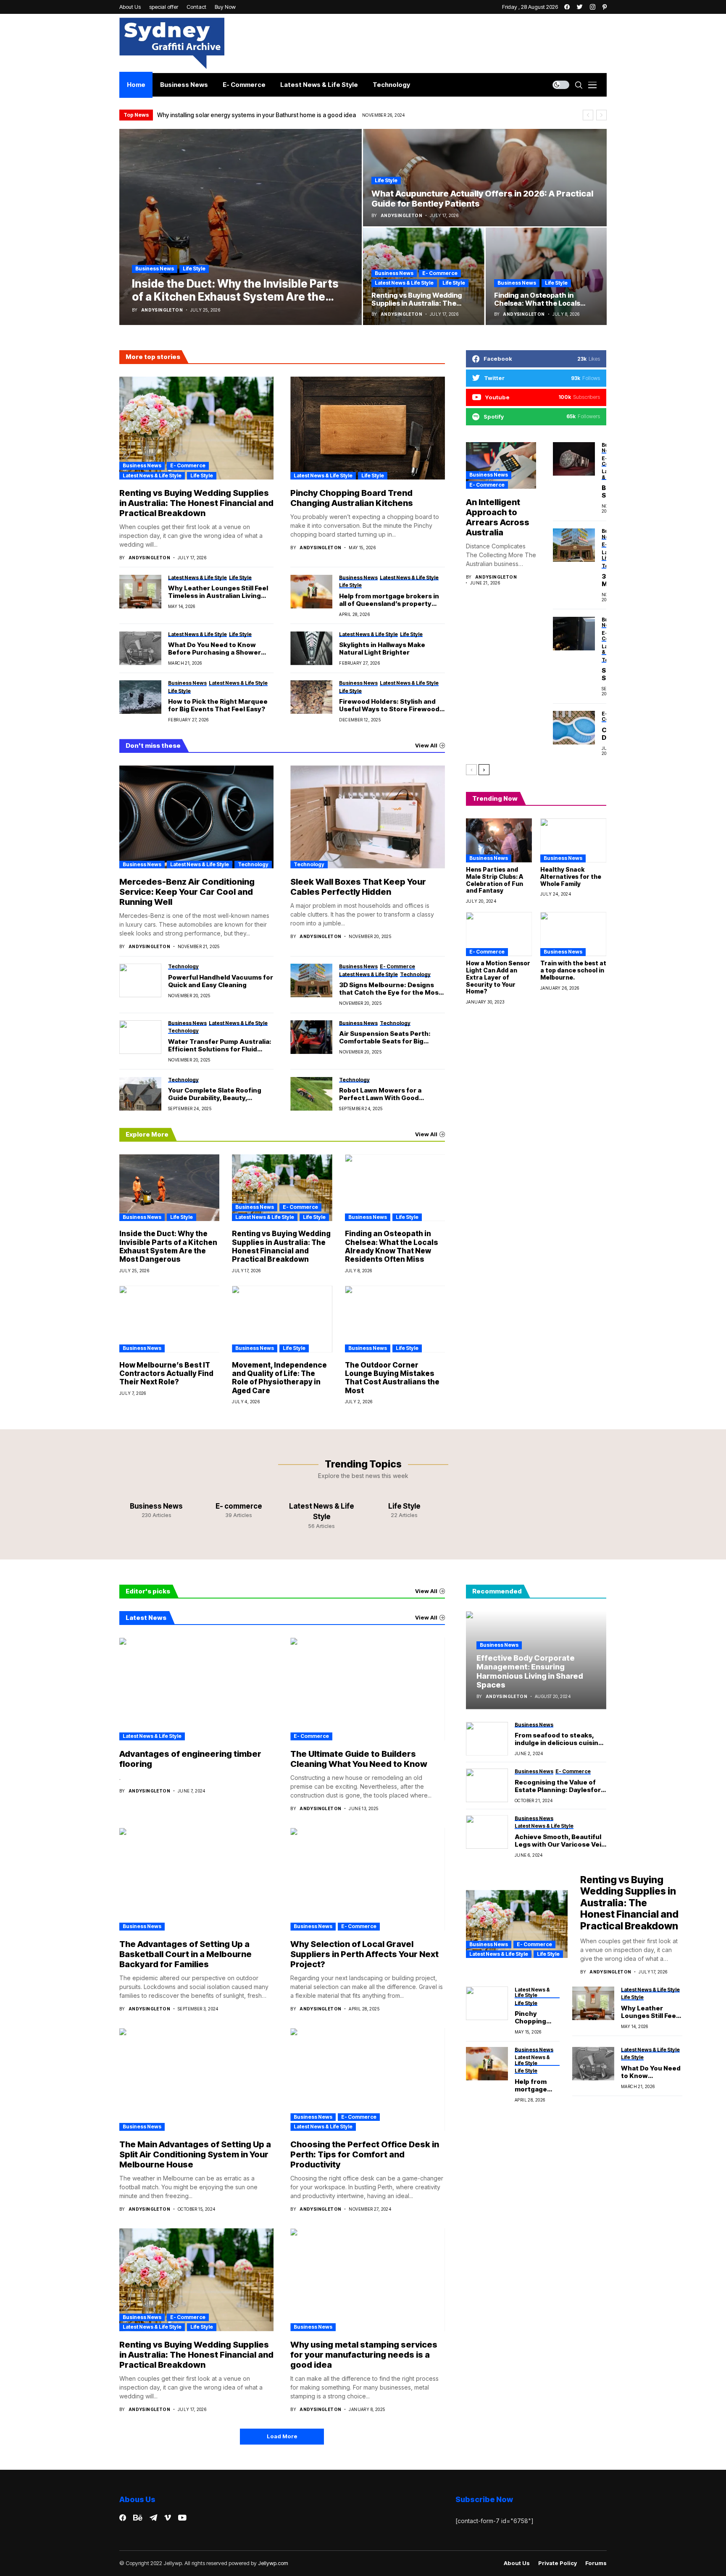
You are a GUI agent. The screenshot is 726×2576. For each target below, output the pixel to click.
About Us (517, 2563)
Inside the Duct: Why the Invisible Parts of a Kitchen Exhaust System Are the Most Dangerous (168, 1246)
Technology (253, 864)
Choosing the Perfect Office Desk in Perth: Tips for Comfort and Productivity (365, 2154)
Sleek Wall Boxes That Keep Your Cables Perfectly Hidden (358, 887)
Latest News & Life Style (404, 283)
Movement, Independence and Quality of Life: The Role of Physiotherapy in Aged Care (279, 1378)
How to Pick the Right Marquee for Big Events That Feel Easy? (218, 705)
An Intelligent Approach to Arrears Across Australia (498, 517)
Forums (596, 2563)
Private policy (558, 2563)
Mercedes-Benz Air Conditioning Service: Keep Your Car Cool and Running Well (187, 892)
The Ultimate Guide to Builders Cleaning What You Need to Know (359, 1759)
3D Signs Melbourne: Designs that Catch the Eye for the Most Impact (390, 989)
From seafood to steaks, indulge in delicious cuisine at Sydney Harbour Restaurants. (559, 1739)
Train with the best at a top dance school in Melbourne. (573, 970)
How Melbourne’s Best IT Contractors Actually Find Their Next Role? (166, 1374)
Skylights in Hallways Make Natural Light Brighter (382, 649)
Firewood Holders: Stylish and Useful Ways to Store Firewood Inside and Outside (389, 705)
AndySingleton (162, 310)
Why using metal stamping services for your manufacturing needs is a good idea (364, 2355)
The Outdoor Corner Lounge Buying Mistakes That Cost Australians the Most (392, 1378)
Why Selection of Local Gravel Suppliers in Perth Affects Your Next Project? (364, 1954)
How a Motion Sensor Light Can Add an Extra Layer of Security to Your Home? (498, 977)
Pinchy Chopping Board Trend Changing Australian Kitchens (352, 498)
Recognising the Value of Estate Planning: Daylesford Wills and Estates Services (560, 1786)
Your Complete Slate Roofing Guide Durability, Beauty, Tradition (215, 1094)
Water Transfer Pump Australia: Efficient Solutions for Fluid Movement (220, 1046)
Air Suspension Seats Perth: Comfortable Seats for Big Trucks (385, 1038)
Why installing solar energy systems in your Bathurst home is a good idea (256, 115)
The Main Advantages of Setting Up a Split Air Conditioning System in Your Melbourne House (195, 2154)
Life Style (194, 269)
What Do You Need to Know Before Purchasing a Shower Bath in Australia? (214, 649)
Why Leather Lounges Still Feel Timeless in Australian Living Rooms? (218, 592)
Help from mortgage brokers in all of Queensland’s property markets (389, 600)
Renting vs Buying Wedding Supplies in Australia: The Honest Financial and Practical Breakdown (196, 503)
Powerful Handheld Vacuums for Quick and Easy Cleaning (221, 981)
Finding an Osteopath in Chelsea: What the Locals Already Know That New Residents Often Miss (392, 1246)
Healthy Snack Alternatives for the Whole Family (571, 877)
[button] (588, 115)
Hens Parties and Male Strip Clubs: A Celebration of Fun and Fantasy (495, 880)
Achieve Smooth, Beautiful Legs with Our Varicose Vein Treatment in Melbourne (560, 1840)
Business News (155, 269)
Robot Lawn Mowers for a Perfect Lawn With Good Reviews (380, 1094)
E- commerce (440, 273)
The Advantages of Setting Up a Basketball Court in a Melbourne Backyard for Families (185, 1954)
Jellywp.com (273, 2563)
